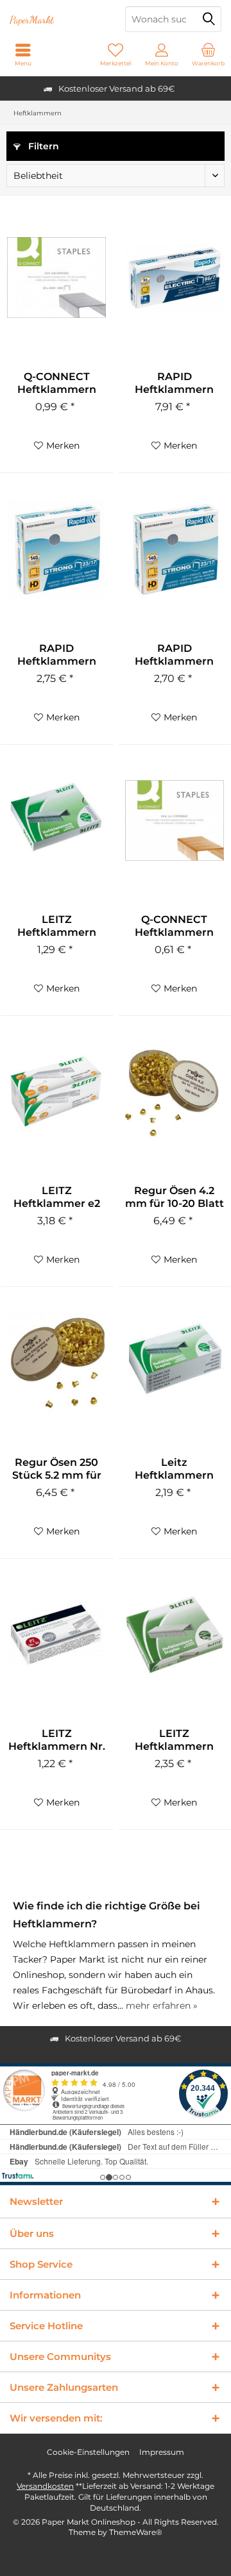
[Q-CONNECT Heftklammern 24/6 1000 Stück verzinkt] (56, 278)
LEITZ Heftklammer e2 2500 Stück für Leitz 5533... (57, 1197)
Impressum (162, 2452)
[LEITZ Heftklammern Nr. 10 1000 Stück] (56, 1634)
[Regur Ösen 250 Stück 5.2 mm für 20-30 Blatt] (56, 1363)
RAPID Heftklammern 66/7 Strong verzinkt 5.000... (175, 383)
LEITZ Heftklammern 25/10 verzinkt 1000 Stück (174, 1740)
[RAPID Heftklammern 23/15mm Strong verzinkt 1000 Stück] (175, 549)
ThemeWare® (136, 2532)
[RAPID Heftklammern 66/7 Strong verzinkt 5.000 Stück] (175, 278)
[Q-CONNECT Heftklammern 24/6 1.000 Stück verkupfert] (175, 820)
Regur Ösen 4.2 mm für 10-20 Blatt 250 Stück (175, 1197)
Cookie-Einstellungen (88, 2452)
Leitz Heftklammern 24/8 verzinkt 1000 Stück (174, 1469)
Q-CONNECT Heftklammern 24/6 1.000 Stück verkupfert (175, 926)
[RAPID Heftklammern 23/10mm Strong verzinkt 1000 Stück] (56, 549)
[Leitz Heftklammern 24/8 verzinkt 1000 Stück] (175, 1363)
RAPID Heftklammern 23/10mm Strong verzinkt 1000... (57, 655)
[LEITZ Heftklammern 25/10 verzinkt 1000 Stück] (175, 1634)
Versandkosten (45, 2486)
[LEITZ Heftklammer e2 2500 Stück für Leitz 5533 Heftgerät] (56, 1092)
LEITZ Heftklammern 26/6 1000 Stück (57, 926)
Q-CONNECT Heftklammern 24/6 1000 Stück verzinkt (56, 383)
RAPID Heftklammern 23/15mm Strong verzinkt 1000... (174, 655)
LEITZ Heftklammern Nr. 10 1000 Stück (57, 1740)
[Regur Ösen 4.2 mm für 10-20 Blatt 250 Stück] (175, 1092)
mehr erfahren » (162, 2006)
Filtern (42, 146)
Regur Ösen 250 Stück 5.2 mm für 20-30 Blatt (57, 1469)
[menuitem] (208, 54)
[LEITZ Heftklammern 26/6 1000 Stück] (56, 820)
